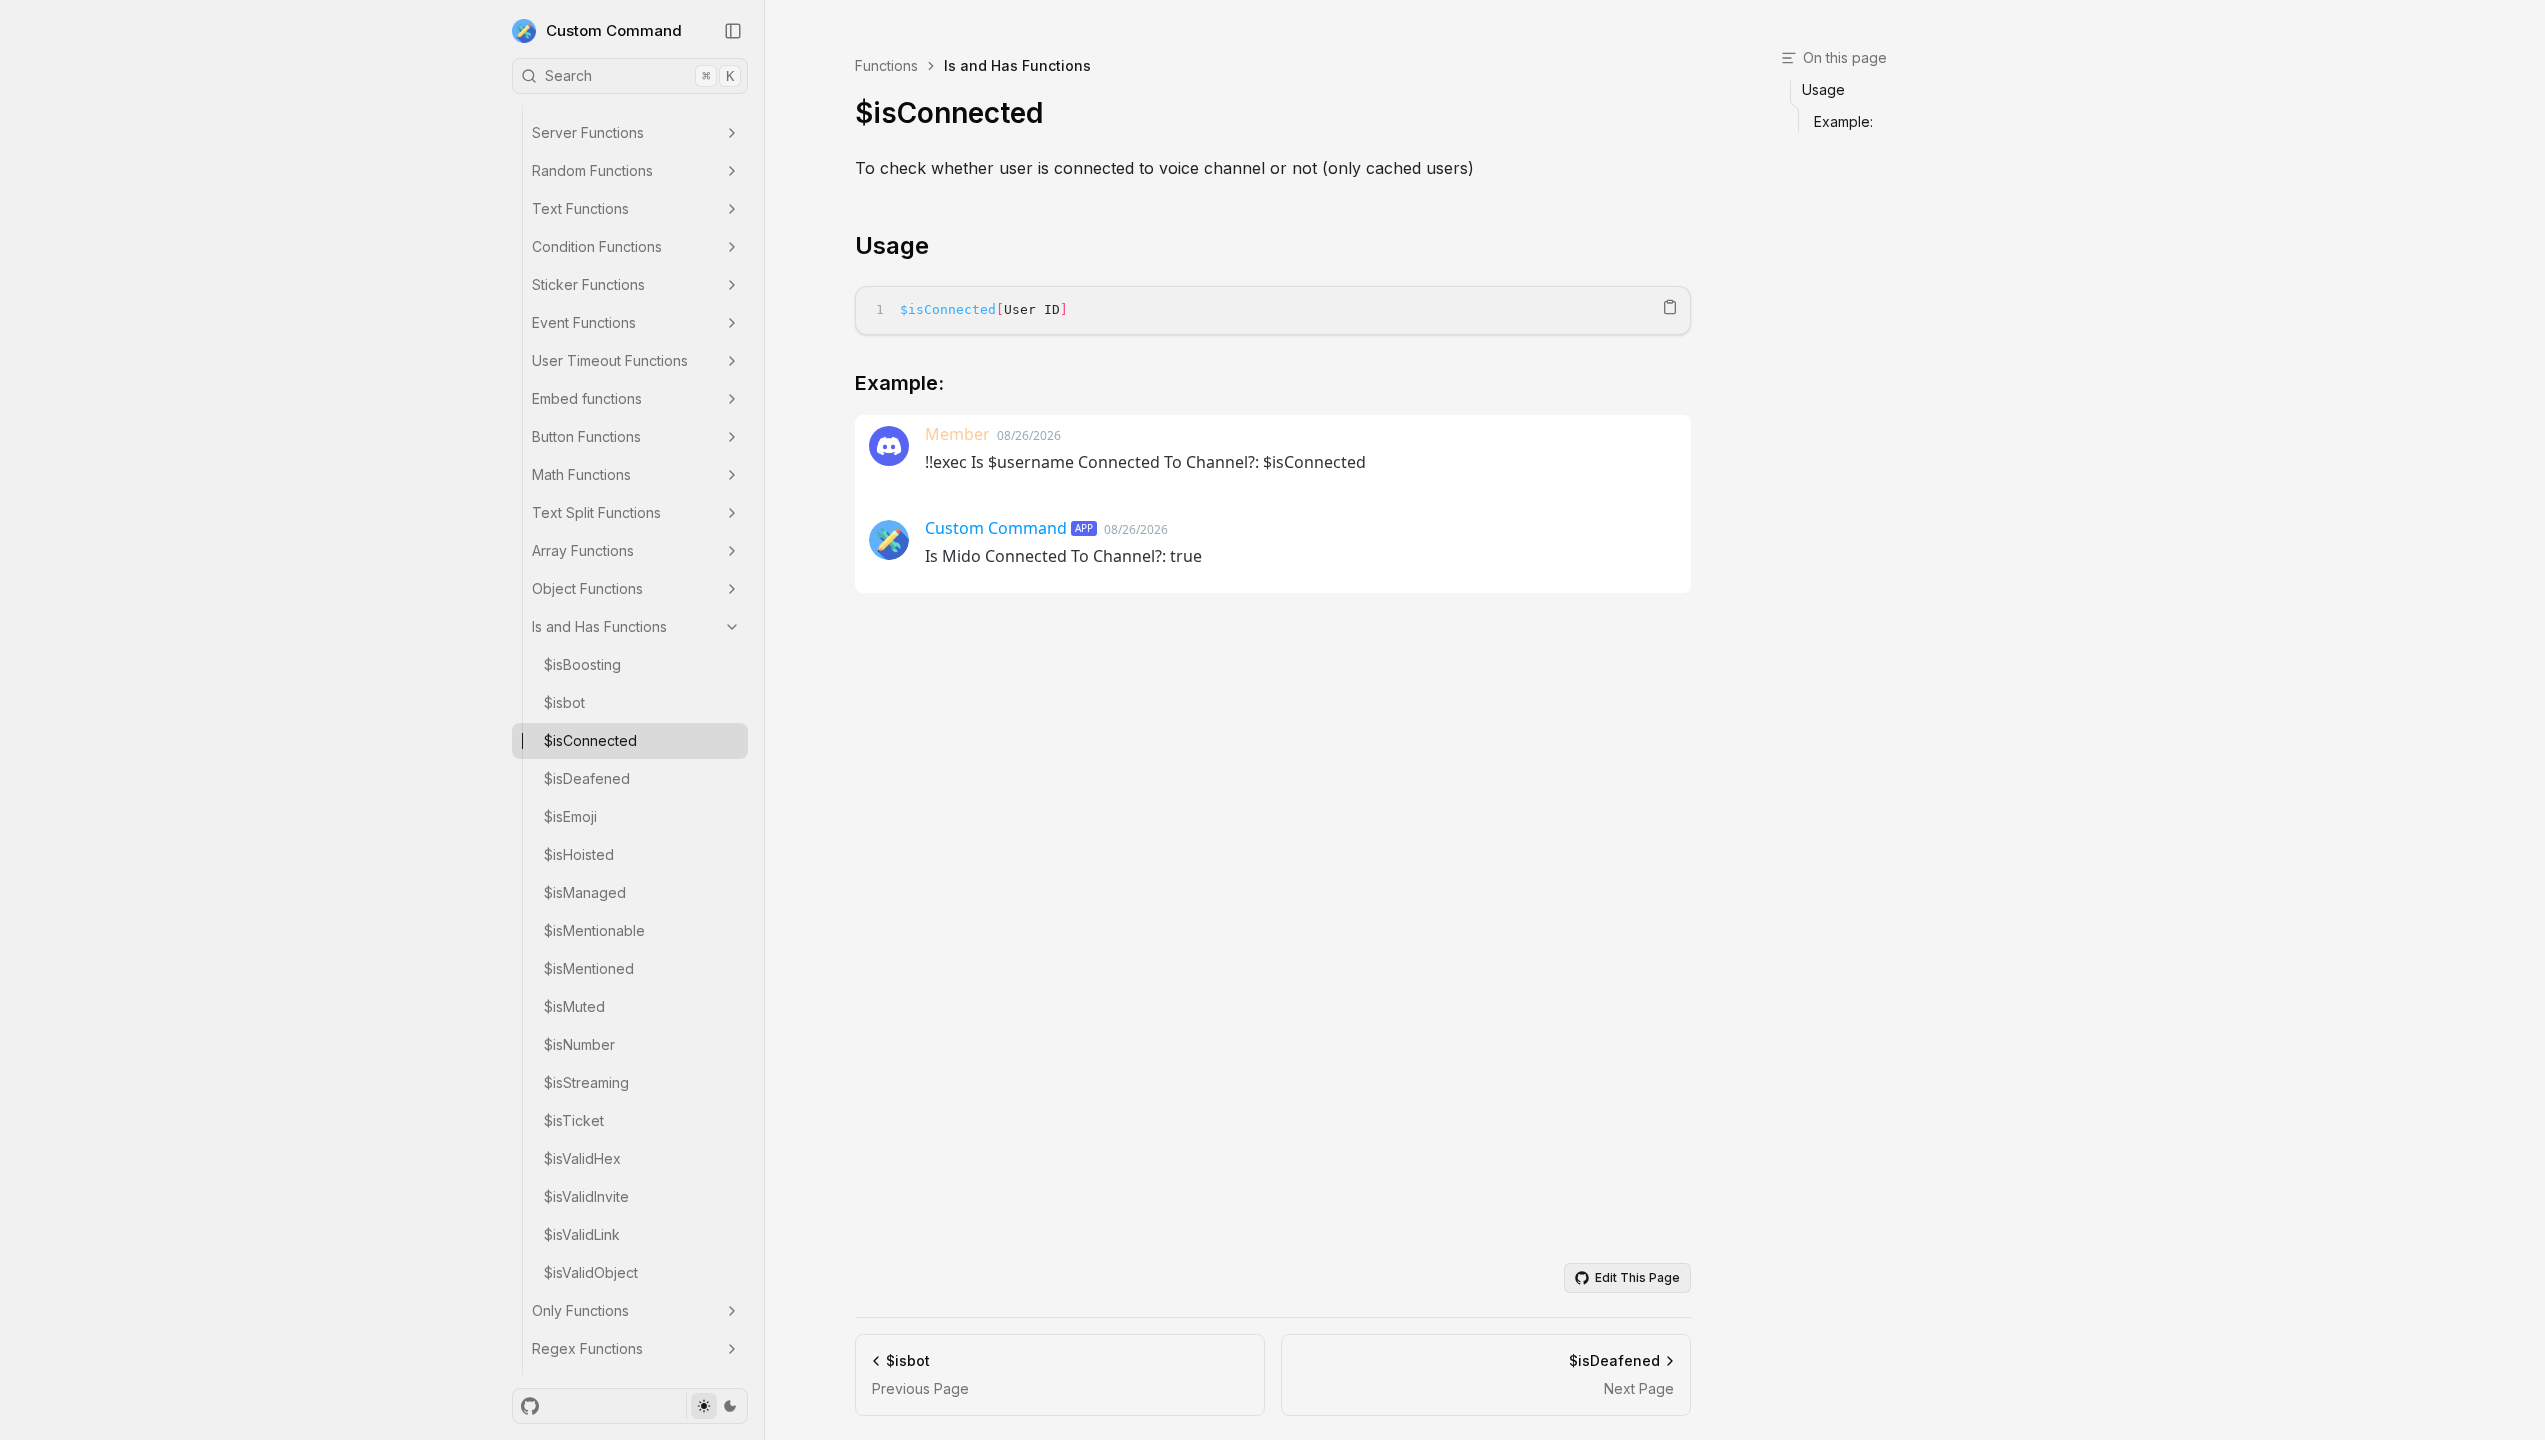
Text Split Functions (596, 512)
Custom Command (614, 30)
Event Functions (584, 322)
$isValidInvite (586, 1196)
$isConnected (590, 740)
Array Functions (583, 550)
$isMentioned (589, 968)
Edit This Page (1637, 1277)
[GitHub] (530, 1406)
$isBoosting (582, 664)
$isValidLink (582, 1234)
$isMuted (574, 1006)
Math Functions (581, 474)
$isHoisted (579, 854)
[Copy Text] (1670, 307)
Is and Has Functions (599, 626)
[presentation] (630, 741)
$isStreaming (586, 1082)
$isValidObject (591, 1272)
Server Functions (588, 132)
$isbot (564, 702)
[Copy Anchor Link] (945, 246)
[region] (1273, 310)
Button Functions (586, 436)
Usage (892, 245)
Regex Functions (587, 1348)
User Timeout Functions (610, 360)
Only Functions (580, 1310)
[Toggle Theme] (716, 1406)
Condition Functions (597, 246)
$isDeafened (587, 778)
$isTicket (574, 1120)
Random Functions (592, 170)
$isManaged (585, 892)
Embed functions (587, 398)
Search (639, 75)
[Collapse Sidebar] (733, 31)
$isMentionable (594, 930)
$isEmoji (570, 816)
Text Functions (580, 208)
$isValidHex (582, 1158)
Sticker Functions (588, 284)
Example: (899, 383)
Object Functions (587, 588)
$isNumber (579, 1044)
